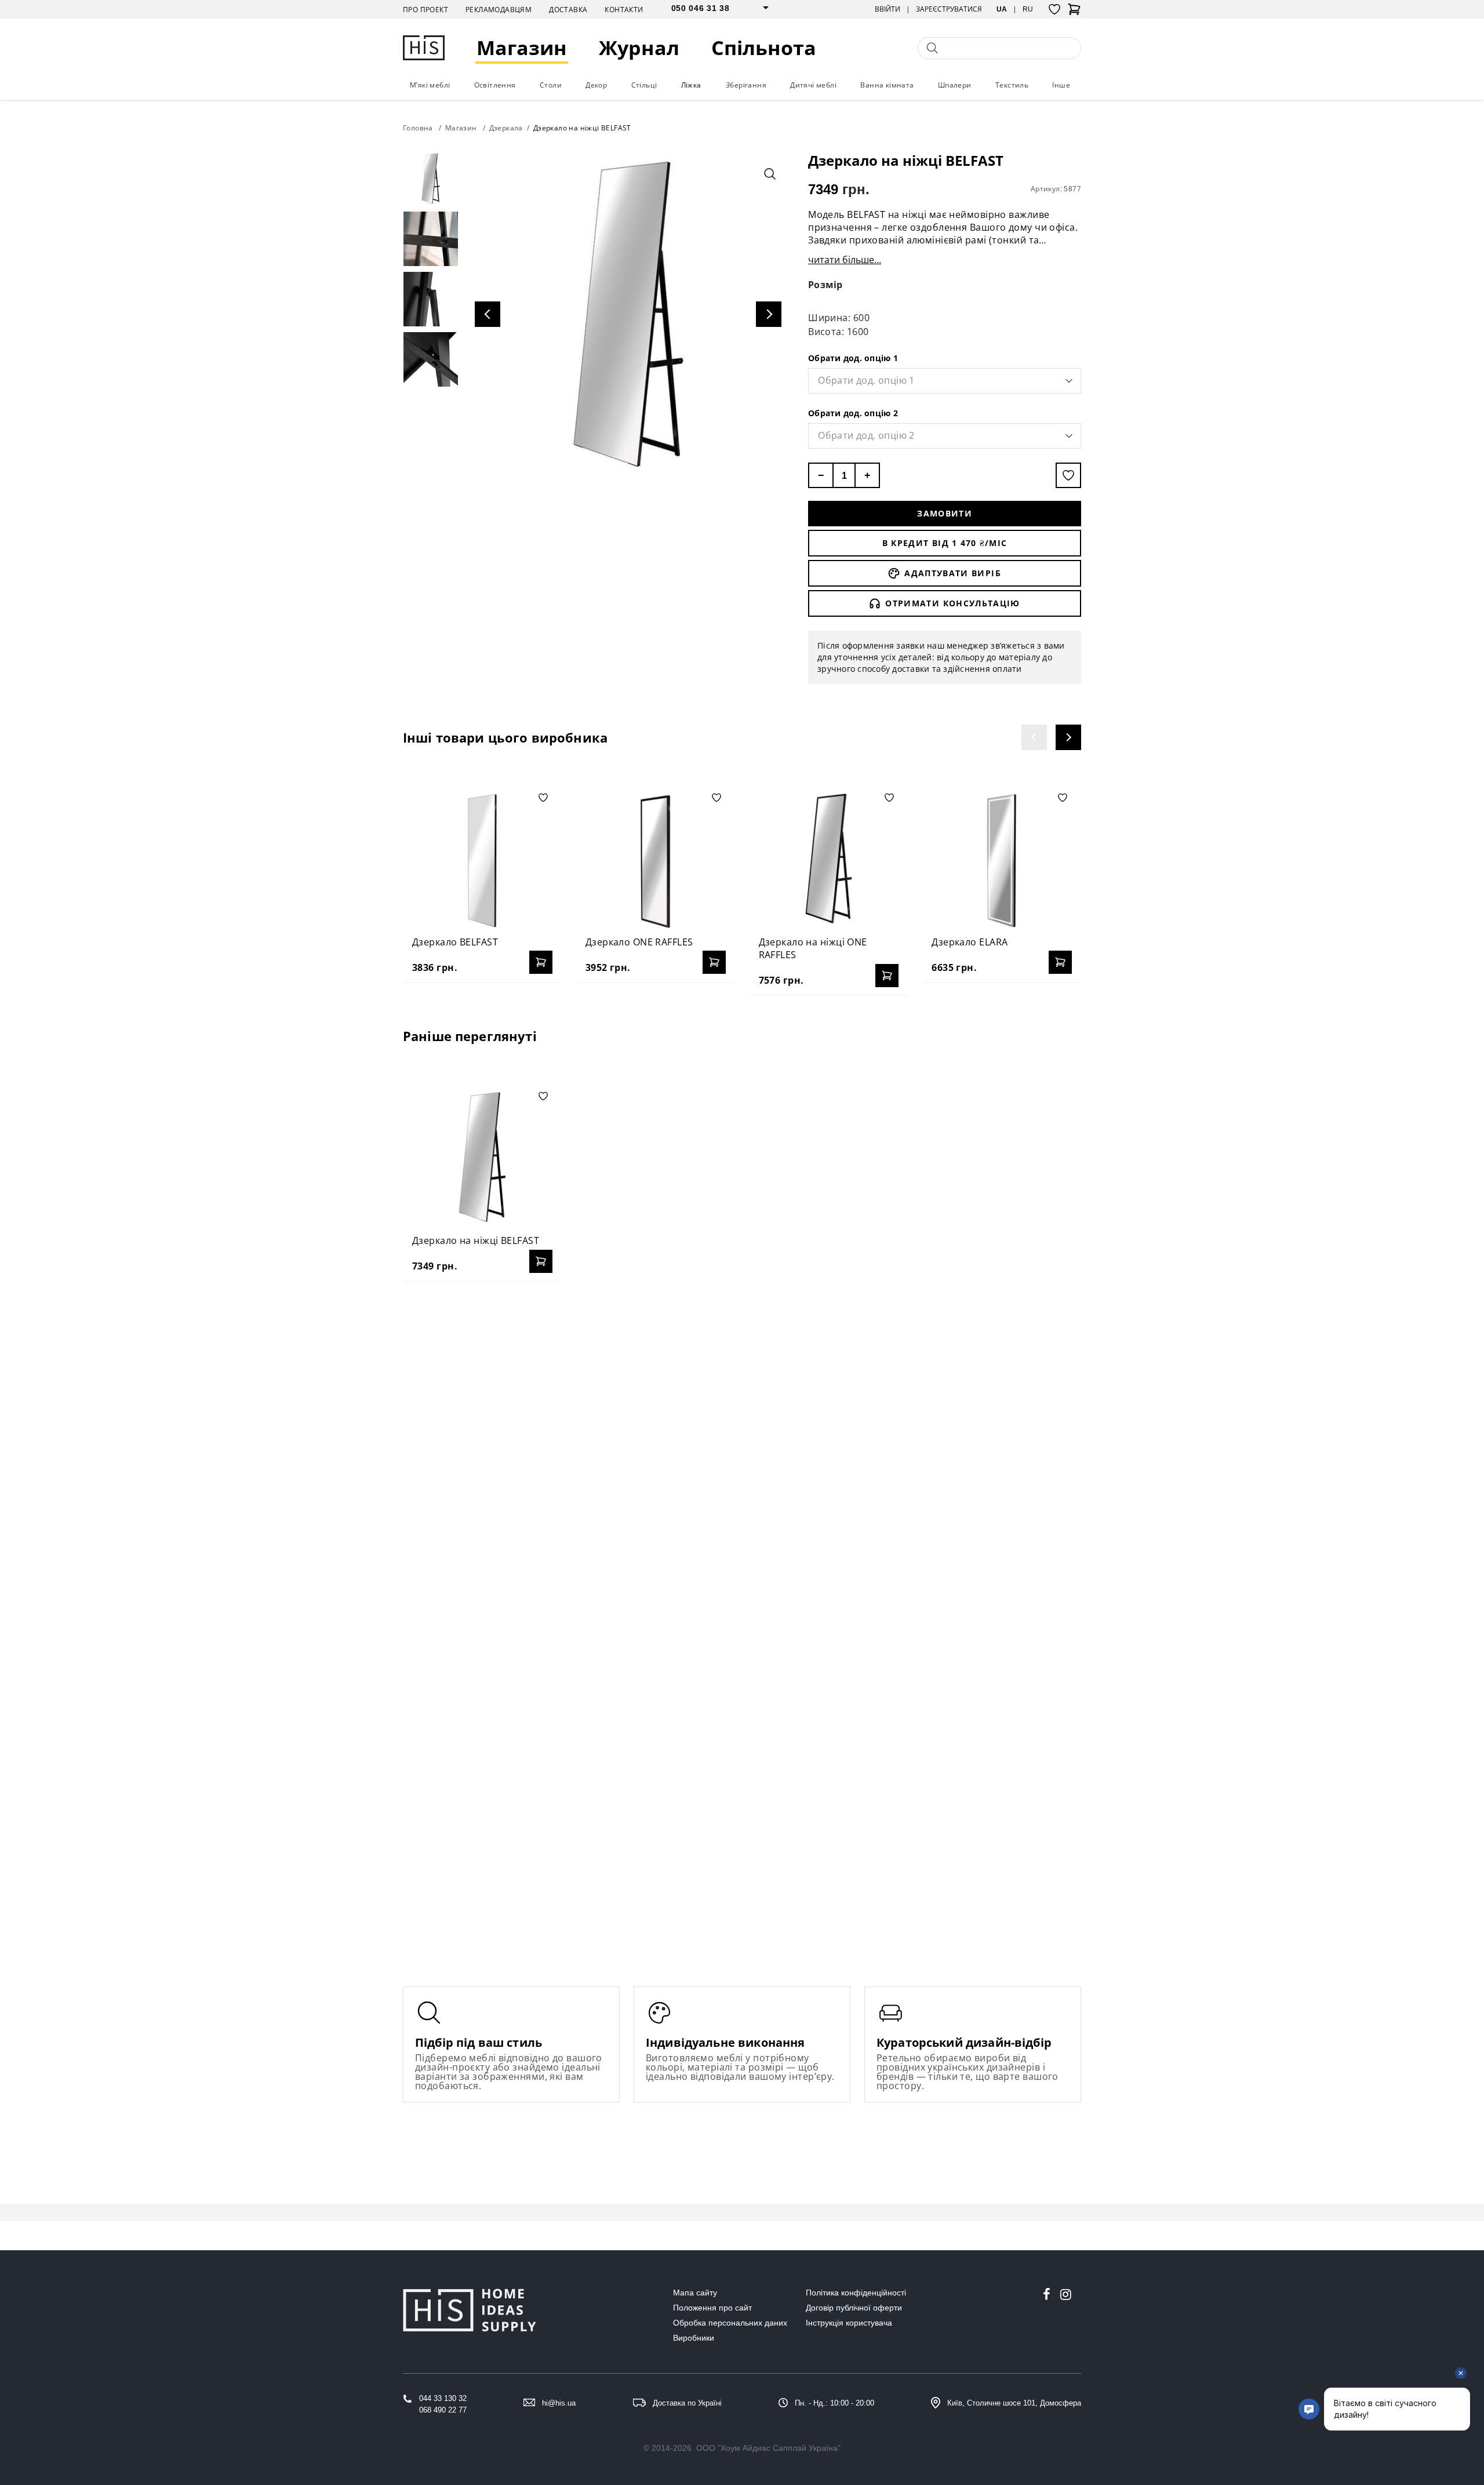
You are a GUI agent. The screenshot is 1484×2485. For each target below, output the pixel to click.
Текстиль (1012, 85)
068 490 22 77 (443, 2410)
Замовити (945, 513)
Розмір (825, 285)
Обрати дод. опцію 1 (853, 358)
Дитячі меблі (813, 85)
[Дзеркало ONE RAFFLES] (656, 858)
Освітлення (495, 85)
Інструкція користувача (849, 2323)
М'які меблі (430, 85)
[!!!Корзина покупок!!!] (1074, 13)
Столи (551, 85)
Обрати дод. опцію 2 (853, 413)
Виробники (694, 2338)
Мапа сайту (695, 2293)
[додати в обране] (1068, 475)
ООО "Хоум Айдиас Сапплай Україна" (768, 2448)
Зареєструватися (949, 9)
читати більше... (845, 260)
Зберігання (746, 85)
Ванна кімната (887, 85)
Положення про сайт (712, 2308)
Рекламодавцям (499, 10)
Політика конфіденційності (856, 2293)
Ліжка (691, 85)
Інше (1061, 85)
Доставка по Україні (687, 2403)
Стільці (644, 85)
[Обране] (1054, 9)
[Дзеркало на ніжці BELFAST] (482, 1157)
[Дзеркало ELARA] (1002, 858)
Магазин (522, 48)
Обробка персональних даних (730, 2323)
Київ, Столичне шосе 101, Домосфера (1014, 2403)
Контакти (624, 10)
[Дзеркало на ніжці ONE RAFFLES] (829, 858)
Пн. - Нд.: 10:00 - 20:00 (834, 2403)
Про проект (425, 10)
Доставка (568, 10)
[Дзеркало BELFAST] (482, 858)
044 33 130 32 (443, 2398)
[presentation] (1034, 737)
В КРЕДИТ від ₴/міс (945, 543)
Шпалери (955, 85)
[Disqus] (742, 1440)
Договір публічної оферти (854, 2308)
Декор (596, 85)
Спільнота (764, 48)
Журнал (639, 48)
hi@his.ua (559, 2403)
